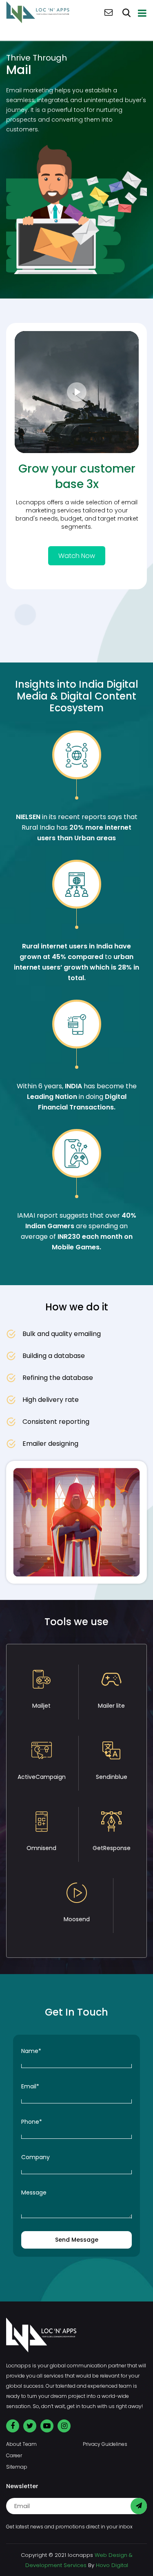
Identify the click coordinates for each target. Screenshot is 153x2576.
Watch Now (77, 556)
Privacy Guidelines (105, 2444)
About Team (21, 2444)
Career (14, 2455)
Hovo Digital (112, 2565)
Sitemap (17, 2467)
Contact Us (109, 12)
